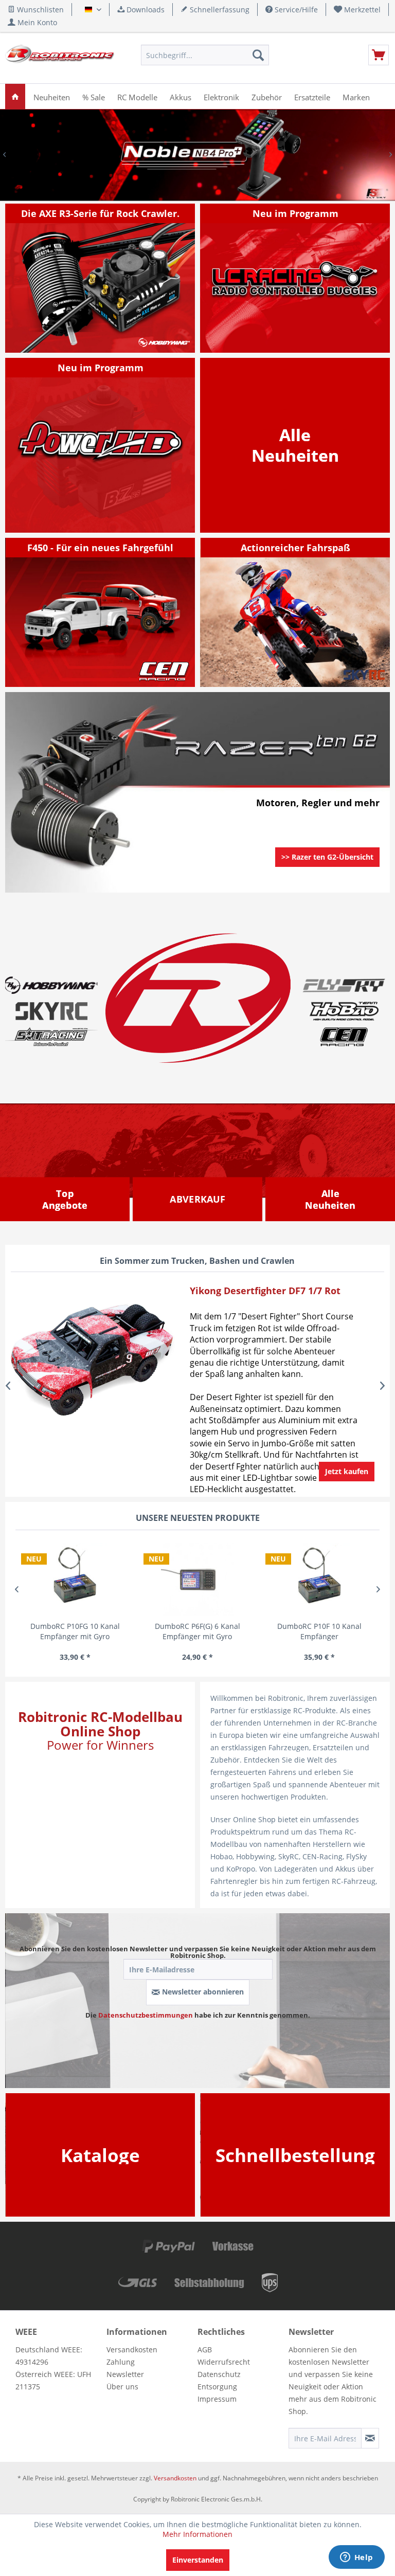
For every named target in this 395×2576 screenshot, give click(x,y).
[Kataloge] (100, 2155)
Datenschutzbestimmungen (146, 2015)
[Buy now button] (347, 1472)
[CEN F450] (101, 612)
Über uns (122, 2387)
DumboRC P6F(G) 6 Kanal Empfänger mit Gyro (197, 1631)
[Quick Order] (295, 2155)
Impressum (217, 2399)
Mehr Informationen (197, 2534)
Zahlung (121, 2362)
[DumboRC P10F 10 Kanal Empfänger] (319, 1579)
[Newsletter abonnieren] (370, 2438)
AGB (205, 2350)
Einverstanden (198, 2560)
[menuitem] (357, 10)
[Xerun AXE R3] (101, 278)
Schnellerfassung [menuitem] (219, 10)
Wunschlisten (39, 10)
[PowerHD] (101, 445)
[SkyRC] (367, 679)
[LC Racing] (295, 278)
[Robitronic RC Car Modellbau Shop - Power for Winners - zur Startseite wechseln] (60, 58)
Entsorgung (217, 2387)
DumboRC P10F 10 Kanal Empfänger (319, 1631)
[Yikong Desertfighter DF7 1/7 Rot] (92, 1357)
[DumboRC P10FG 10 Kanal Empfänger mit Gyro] (75, 1579)
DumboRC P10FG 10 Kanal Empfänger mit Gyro (75, 1631)
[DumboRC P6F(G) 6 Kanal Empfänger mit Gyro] (197, 1579)
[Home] (15, 96)
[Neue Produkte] (295, 445)
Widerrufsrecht (224, 2362)
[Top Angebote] (65, 1200)
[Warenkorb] (379, 55)
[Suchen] (258, 55)
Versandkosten (132, 2350)
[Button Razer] (327, 870)
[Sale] (197, 1199)
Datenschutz (219, 2374)
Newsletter (125, 2374)
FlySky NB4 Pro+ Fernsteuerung (197, 155)
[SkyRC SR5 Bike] (295, 612)
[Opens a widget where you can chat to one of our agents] (356, 2558)
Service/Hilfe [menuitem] (295, 10)
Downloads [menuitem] (145, 10)
